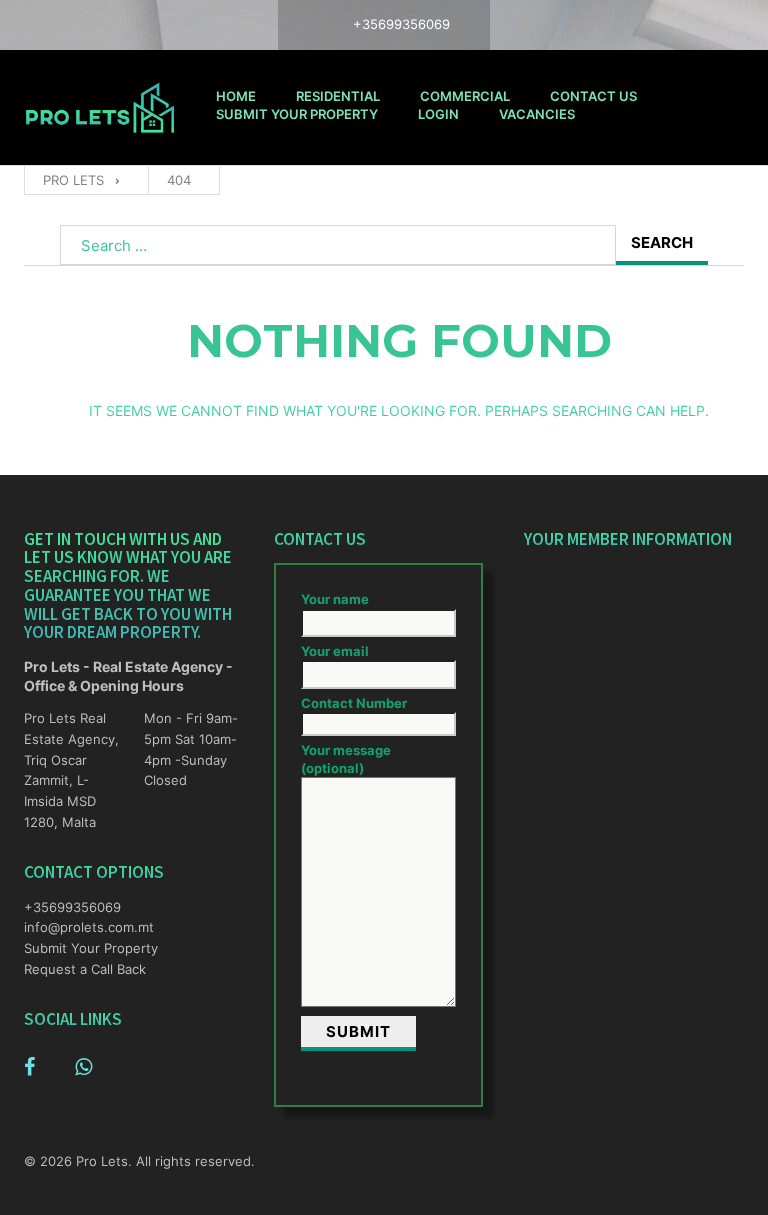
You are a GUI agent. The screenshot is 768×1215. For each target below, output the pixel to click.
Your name (335, 599)
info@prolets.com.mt (74, 927)
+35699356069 (72, 907)
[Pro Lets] (100, 107)
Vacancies (537, 114)
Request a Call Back (85, 969)
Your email (335, 651)
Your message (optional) (346, 759)
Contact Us (593, 96)
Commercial (465, 96)
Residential (338, 96)
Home (236, 96)
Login (438, 114)
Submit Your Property (297, 114)
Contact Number (354, 703)
